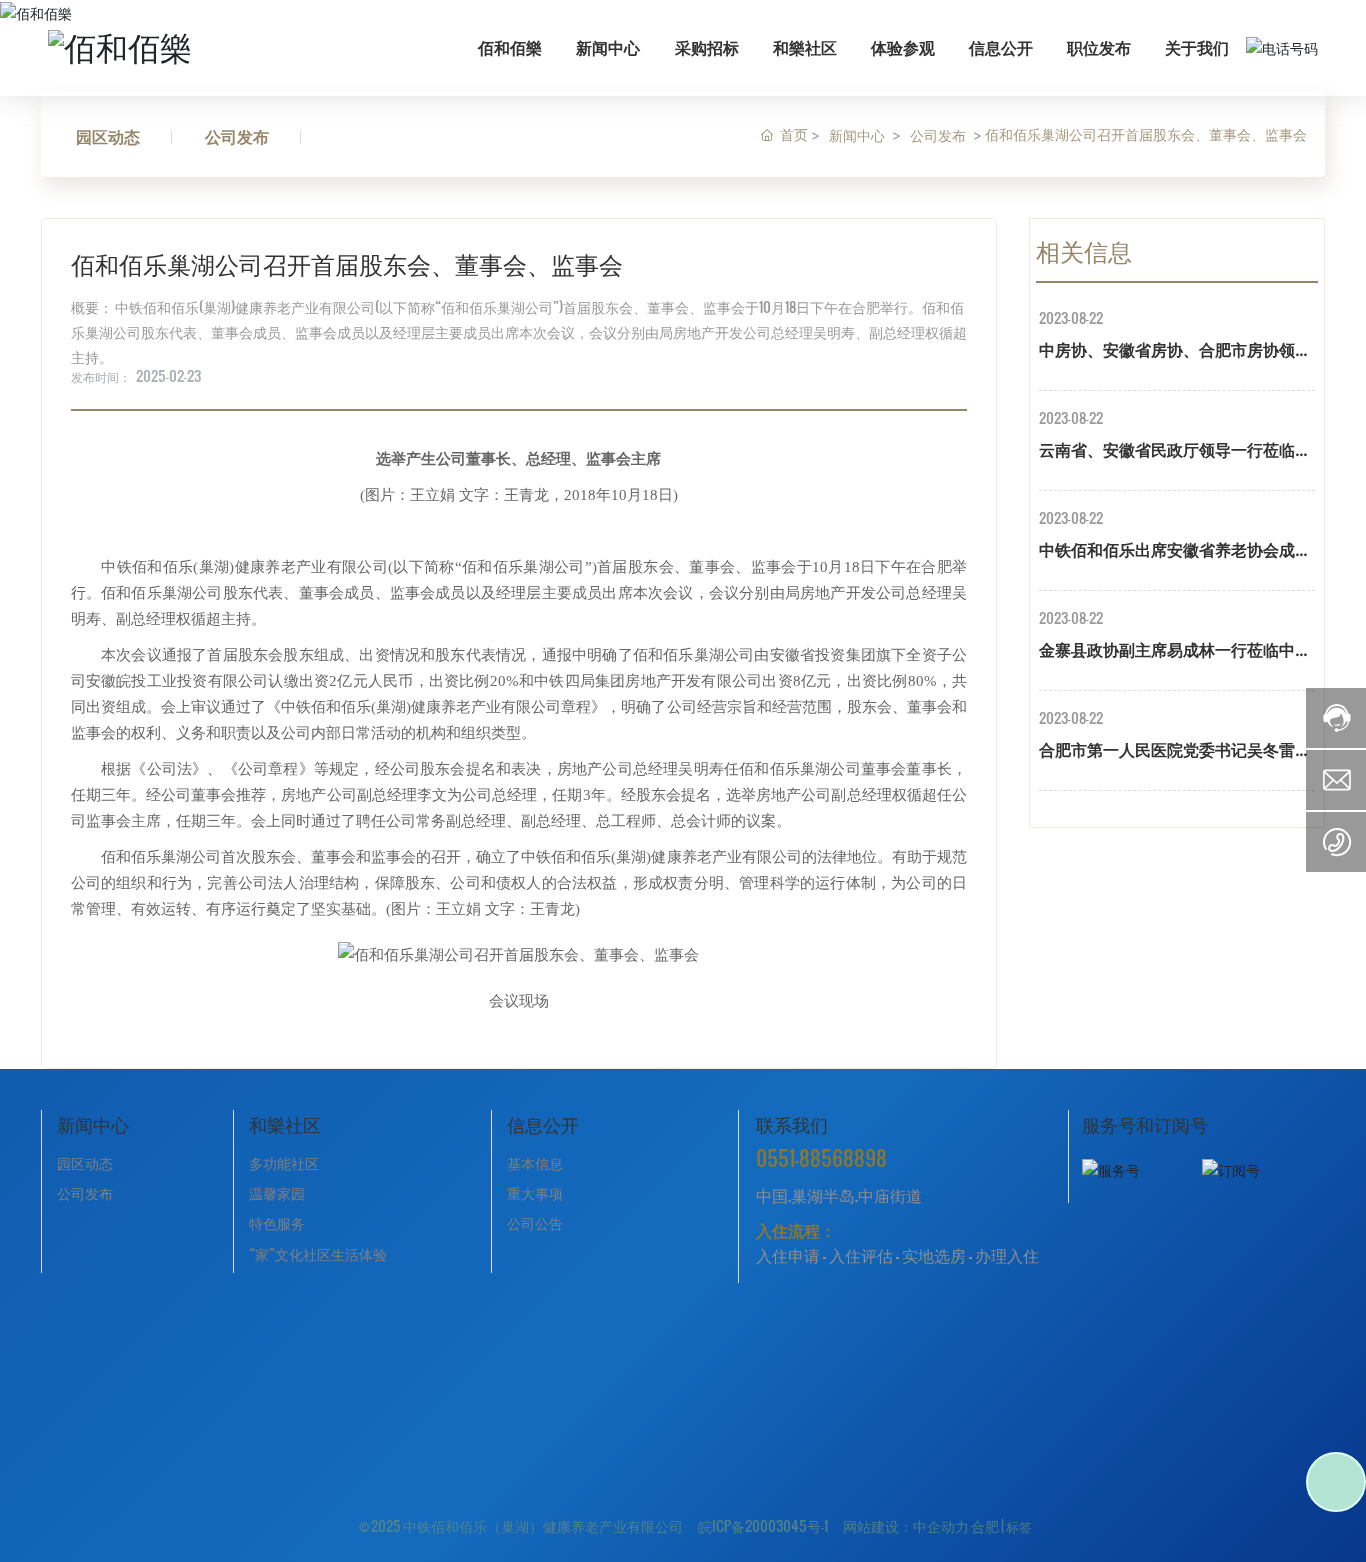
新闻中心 (857, 135)
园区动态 (108, 135)
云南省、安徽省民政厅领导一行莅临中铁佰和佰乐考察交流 (1175, 452)
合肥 (985, 1525)
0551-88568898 (821, 1158)
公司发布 (237, 135)
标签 (1019, 1526)
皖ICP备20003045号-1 (763, 1525)
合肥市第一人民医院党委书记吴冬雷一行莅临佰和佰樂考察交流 (1175, 752)
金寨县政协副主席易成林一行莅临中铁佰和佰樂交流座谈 (1175, 652)
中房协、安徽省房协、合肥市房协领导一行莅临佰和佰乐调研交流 (1175, 352)
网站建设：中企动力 (906, 1525)
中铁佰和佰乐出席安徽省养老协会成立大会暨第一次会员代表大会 (1175, 552)
